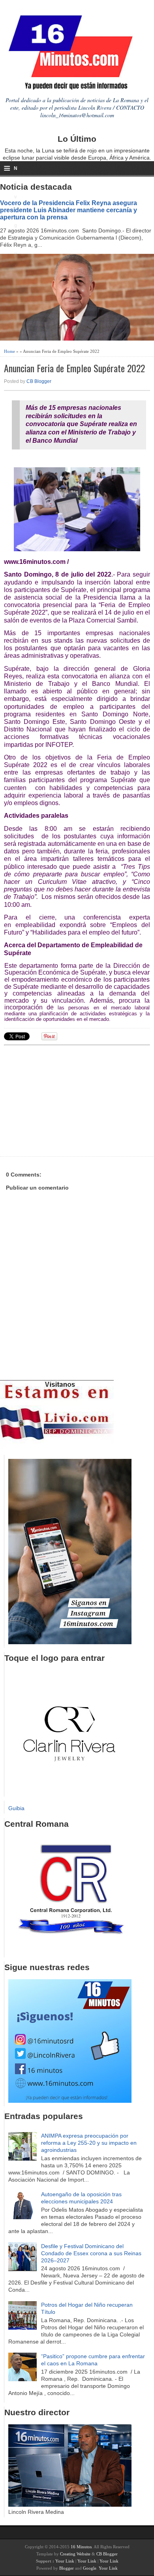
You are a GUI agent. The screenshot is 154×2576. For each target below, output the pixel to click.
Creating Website (75, 2554)
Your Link (65, 2561)
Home (9, 351)
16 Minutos (81, 2547)
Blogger (67, 2568)
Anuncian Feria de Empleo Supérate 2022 (74, 368)
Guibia (16, 1808)
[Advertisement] (65, 1100)
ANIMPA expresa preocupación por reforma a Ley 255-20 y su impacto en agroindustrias (89, 2143)
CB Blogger (39, 381)
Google (90, 2568)
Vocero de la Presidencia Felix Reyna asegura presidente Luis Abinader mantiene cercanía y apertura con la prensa (69, 210)
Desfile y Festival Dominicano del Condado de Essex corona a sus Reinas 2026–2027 (91, 2253)
